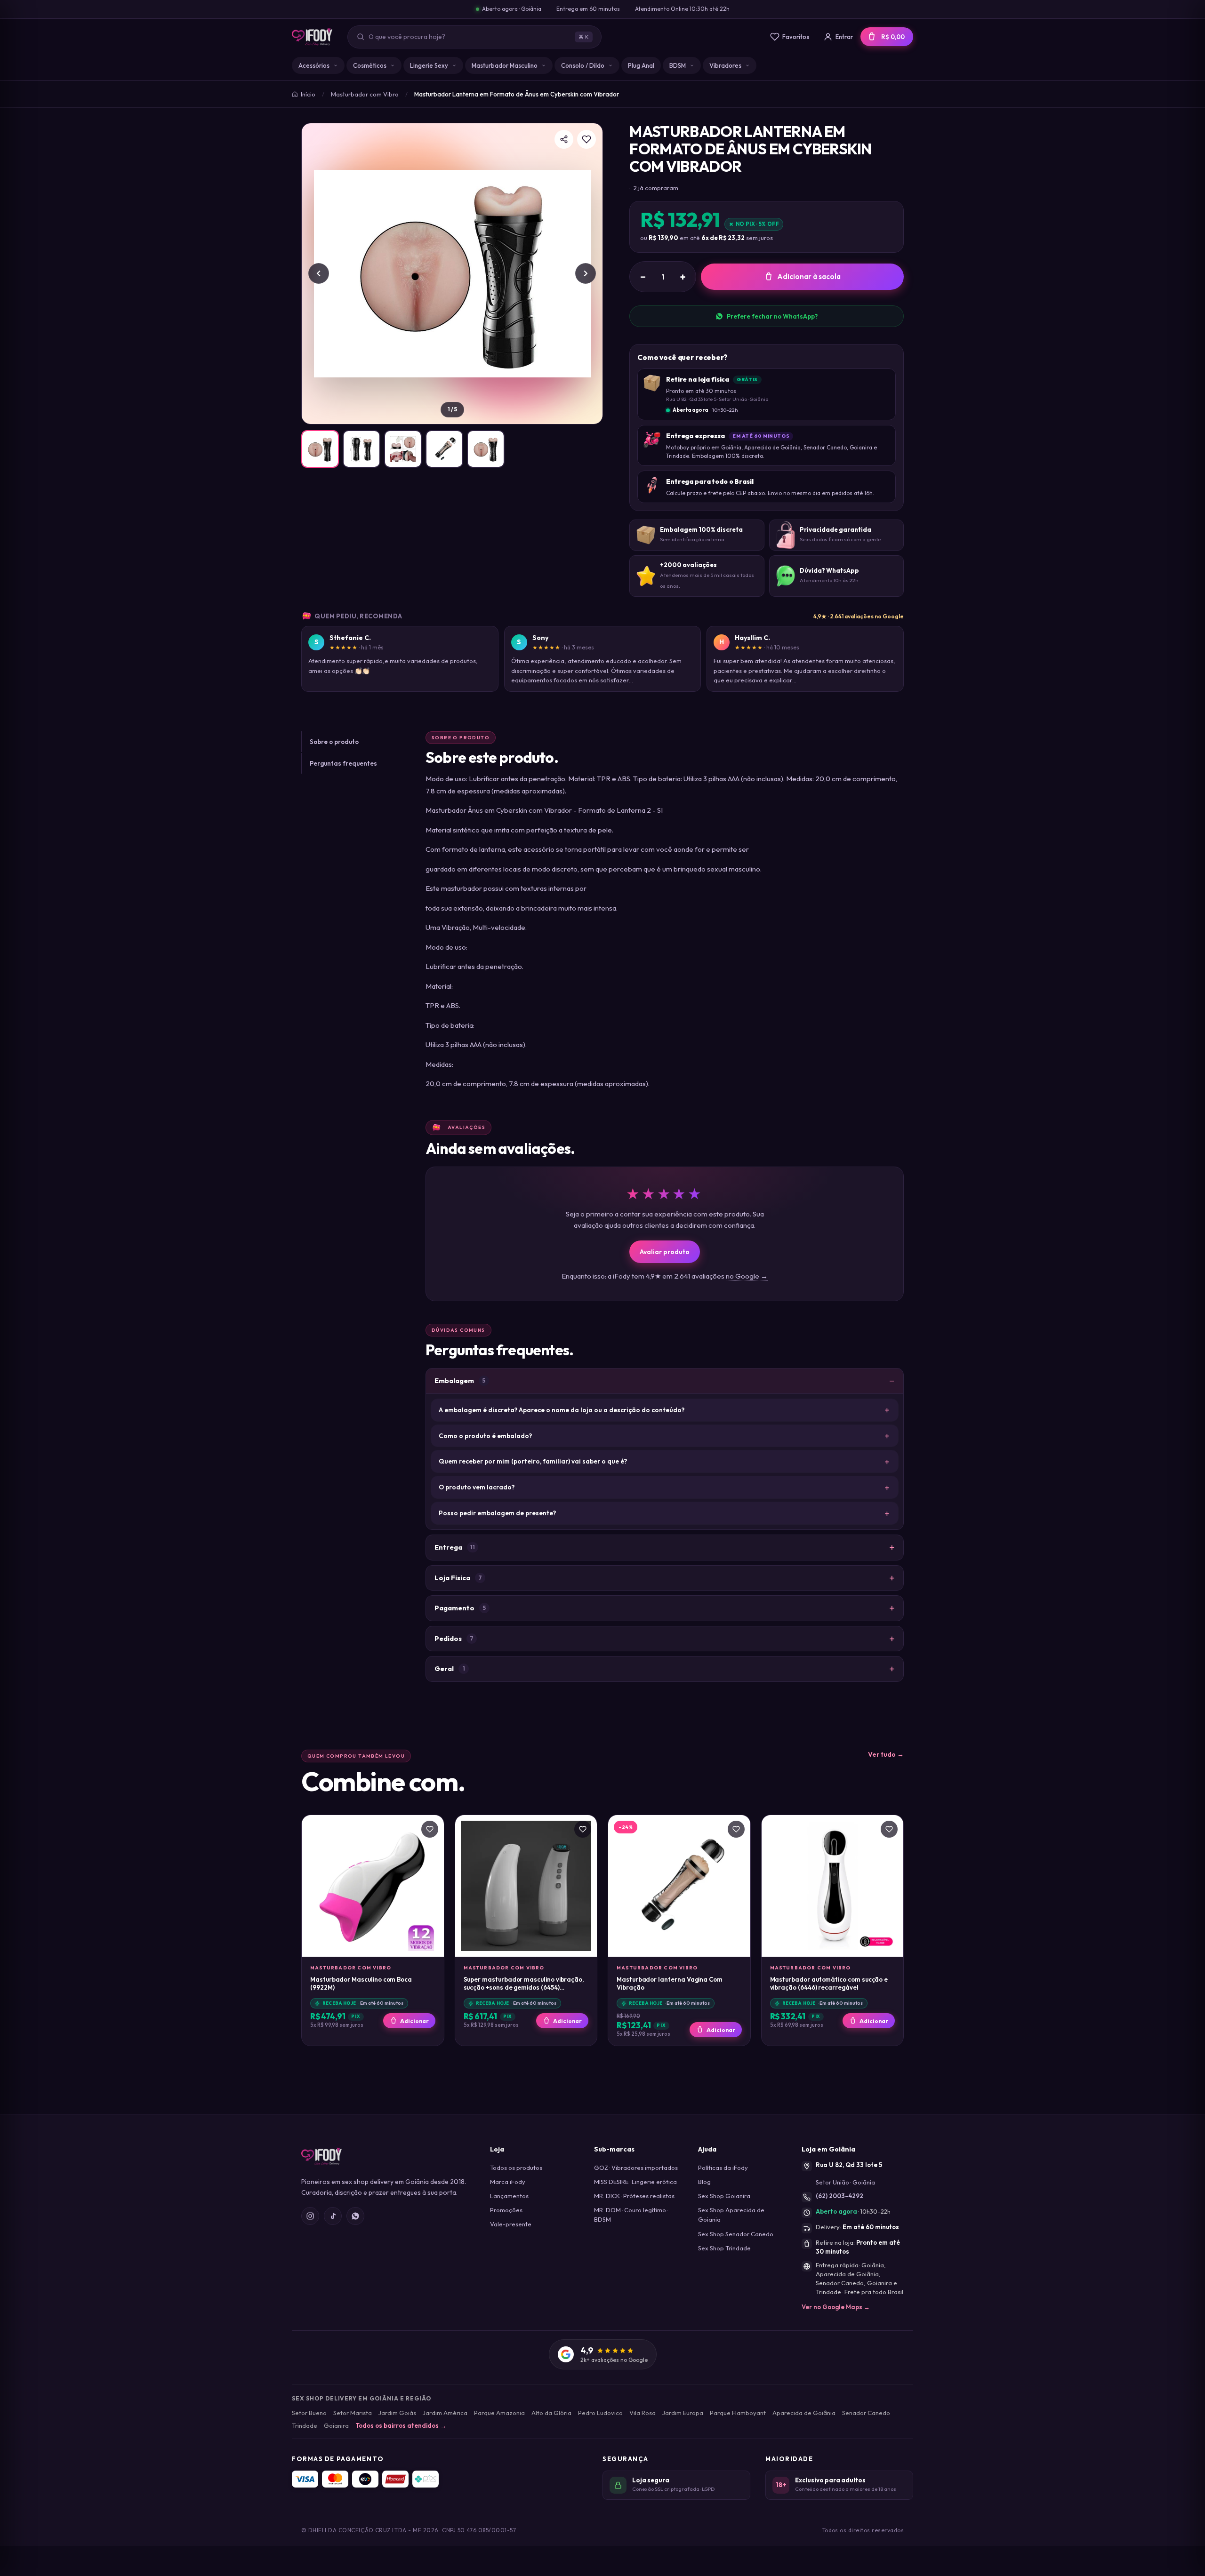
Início (308, 94)
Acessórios (314, 65)
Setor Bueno (309, 2413)
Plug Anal (641, 65)
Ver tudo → (886, 1754)
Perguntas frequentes (343, 763)
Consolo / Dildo (583, 65)
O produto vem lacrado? (477, 1487)
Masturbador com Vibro (365, 94)
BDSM (678, 65)
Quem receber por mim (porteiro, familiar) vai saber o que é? (533, 1461)
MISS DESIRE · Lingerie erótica (635, 2182)
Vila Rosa (643, 2413)
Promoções (506, 2210)
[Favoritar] (586, 139)
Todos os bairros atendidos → (401, 2425)
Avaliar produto (665, 1252)
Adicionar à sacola (809, 276)
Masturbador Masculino (505, 65)
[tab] (320, 449)
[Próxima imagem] (586, 273)
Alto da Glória (551, 2413)
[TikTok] (333, 2216)
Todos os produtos (516, 2168)
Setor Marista (353, 2413)
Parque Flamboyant (738, 2413)
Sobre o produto (334, 742)
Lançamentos (509, 2196)
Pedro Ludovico (600, 2413)
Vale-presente (511, 2224)
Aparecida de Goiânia (804, 2413)
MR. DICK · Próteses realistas (634, 2196)
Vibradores (725, 65)
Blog (704, 2182)
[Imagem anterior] (319, 273)
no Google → (747, 1276)
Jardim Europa (683, 2413)
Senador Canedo (866, 2413)
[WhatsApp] (355, 2216)
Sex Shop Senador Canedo (736, 2234)
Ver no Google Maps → (836, 2307)
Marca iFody (508, 2182)
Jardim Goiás (397, 2413)
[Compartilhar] (564, 139)
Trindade (305, 2425)
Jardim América (445, 2413)
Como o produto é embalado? (485, 1436)
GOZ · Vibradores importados (636, 2168)
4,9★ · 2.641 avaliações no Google (859, 616)
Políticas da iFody (723, 2168)
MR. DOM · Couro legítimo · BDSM (631, 2215)
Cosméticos (370, 65)
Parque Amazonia (499, 2413)
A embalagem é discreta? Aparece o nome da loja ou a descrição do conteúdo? (562, 1410)
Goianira (336, 2425)
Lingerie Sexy (429, 65)
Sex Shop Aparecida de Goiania (731, 2215)
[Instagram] (310, 2216)
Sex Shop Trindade (724, 2248)
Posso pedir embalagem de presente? (497, 1513)
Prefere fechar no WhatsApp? (772, 316)
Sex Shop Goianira (724, 2196)
